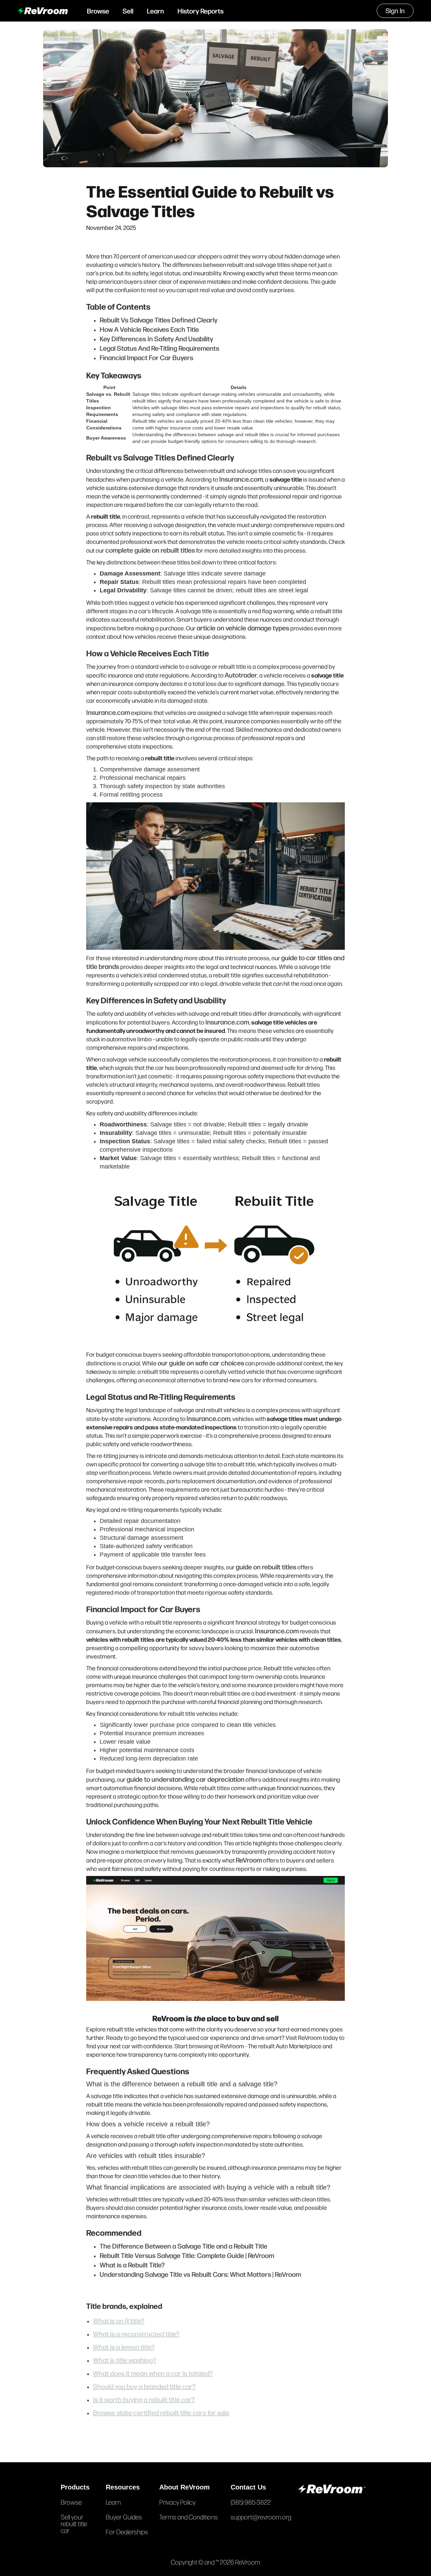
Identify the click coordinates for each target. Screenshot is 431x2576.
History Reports (201, 11)
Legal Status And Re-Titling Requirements (159, 348)
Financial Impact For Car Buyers (146, 357)
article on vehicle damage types (243, 628)
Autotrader (241, 675)
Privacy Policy (177, 2502)
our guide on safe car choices (201, 1363)
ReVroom (249, 1860)
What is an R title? (119, 2320)
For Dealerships (127, 2532)
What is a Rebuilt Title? (132, 2265)
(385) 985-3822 (251, 2502)
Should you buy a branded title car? (144, 2386)
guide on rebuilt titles (266, 1567)
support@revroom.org (261, 2517)
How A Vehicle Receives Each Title (149, 329)
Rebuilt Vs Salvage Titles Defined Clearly (159, 320)
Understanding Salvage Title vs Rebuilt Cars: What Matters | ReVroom (200, 2274)
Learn (155, 11)
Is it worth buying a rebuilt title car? (144, 2399)
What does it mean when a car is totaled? (153, 2373)
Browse (98, 11)
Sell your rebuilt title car (74, 2523)
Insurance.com (241, 479)
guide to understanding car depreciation (186, 1779)
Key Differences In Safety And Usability (156, 338)
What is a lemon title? (124, 2347)
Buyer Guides (124, 2517)
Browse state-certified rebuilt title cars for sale (161, 2412)
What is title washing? (125, 2360)
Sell (128, 11)
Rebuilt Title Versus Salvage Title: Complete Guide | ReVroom (187, 2255)
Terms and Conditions (189, 2517)
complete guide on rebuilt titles (150, 550)
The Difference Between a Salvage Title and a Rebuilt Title (184, 2246)
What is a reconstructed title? (136, 2334)
